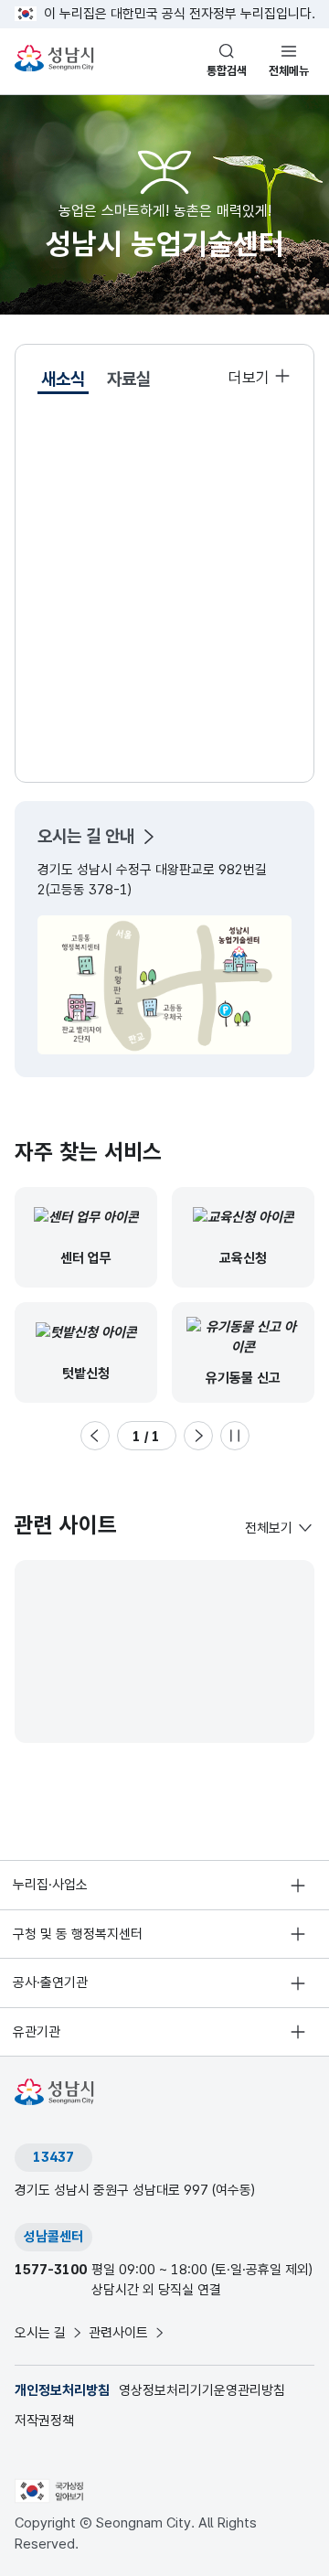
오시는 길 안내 (86, 836)
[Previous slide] (95, 1436)
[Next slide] (198, 1436)
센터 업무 (86, 1258)
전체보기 (269, 1528)
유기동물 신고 (243, 1378)
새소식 (63, 379)
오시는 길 (40, 2333)
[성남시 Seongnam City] (57, 59)
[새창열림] (49, 2490)
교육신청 (243, 1258)
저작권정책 (44, 2421)
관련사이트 (118, 2333)
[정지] (235, 1436)
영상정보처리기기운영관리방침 (202, 2390)
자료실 (129, 379)
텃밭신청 (86, 1374)
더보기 (249, 378)
